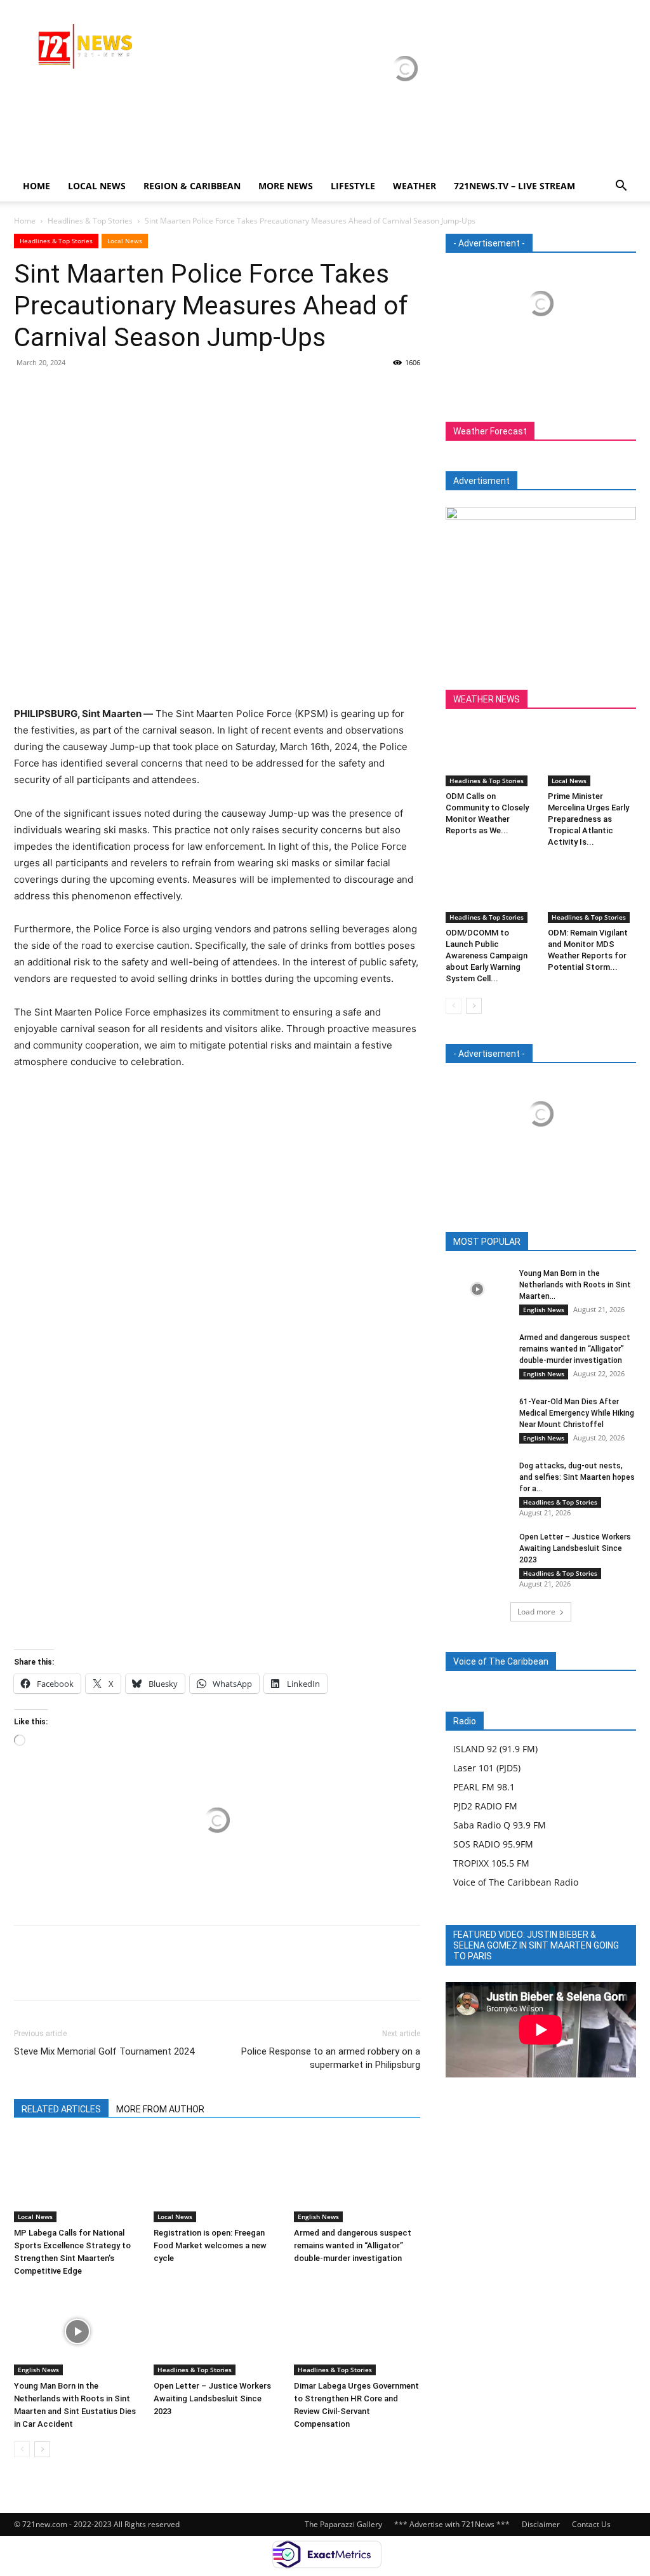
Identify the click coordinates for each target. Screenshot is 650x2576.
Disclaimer (541, 2524)
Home (36, 186)
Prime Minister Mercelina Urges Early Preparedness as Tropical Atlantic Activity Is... (588, 819)
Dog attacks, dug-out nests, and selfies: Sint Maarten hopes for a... (577, 1477)
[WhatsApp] (114, 391)
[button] (621, 187)
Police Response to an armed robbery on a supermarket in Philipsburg (331, 2058)
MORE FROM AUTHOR (160, 2109)
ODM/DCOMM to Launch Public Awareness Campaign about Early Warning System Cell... (487, 956)
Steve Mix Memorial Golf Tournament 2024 (104, 2051)
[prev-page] (22, 2449)
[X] (56, 391)
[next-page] (42, 2449)
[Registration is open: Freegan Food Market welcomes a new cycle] (217, 2179)
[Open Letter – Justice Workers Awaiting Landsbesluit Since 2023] (217, 2332)
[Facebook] (27, 391)
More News (286, 186)
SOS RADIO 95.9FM (493, 1844)
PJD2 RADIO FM (485, 1806)
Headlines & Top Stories (90, 221)
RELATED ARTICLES (61, 2109)
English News (318, 2217)
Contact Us (591, 2524)
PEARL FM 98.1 (484, 1787)
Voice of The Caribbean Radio (516, 1882)
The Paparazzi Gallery (343, 2524)
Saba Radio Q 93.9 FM (500, 1825)
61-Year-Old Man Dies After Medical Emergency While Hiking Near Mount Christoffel (577, 1413)
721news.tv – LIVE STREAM (514, 186)
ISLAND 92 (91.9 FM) (495, 1749)
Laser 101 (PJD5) (487, 1768)
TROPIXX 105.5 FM (491, 1863)
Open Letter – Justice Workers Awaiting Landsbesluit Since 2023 (212, 2398)
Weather (415, 186)
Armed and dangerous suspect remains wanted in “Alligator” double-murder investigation (353, 2245)
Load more (536, 1612)
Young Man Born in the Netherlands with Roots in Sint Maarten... (575, 1285)
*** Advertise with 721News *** (452, 2524)
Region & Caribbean (192, 186)
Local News (97, 186)
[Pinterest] (85, 391)
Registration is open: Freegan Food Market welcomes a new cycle (210, 2245)
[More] (144, 391)
